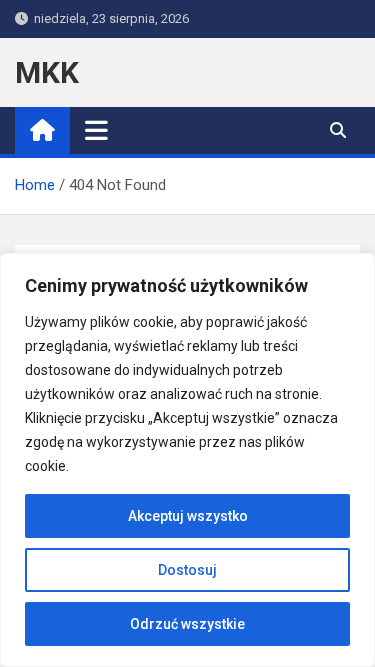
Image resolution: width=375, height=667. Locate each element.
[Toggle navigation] (96, 130)
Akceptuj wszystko (188, 516)
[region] (187, 460)
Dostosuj (187, 570)
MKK (47, 72)
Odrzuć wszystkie (187, 624)
